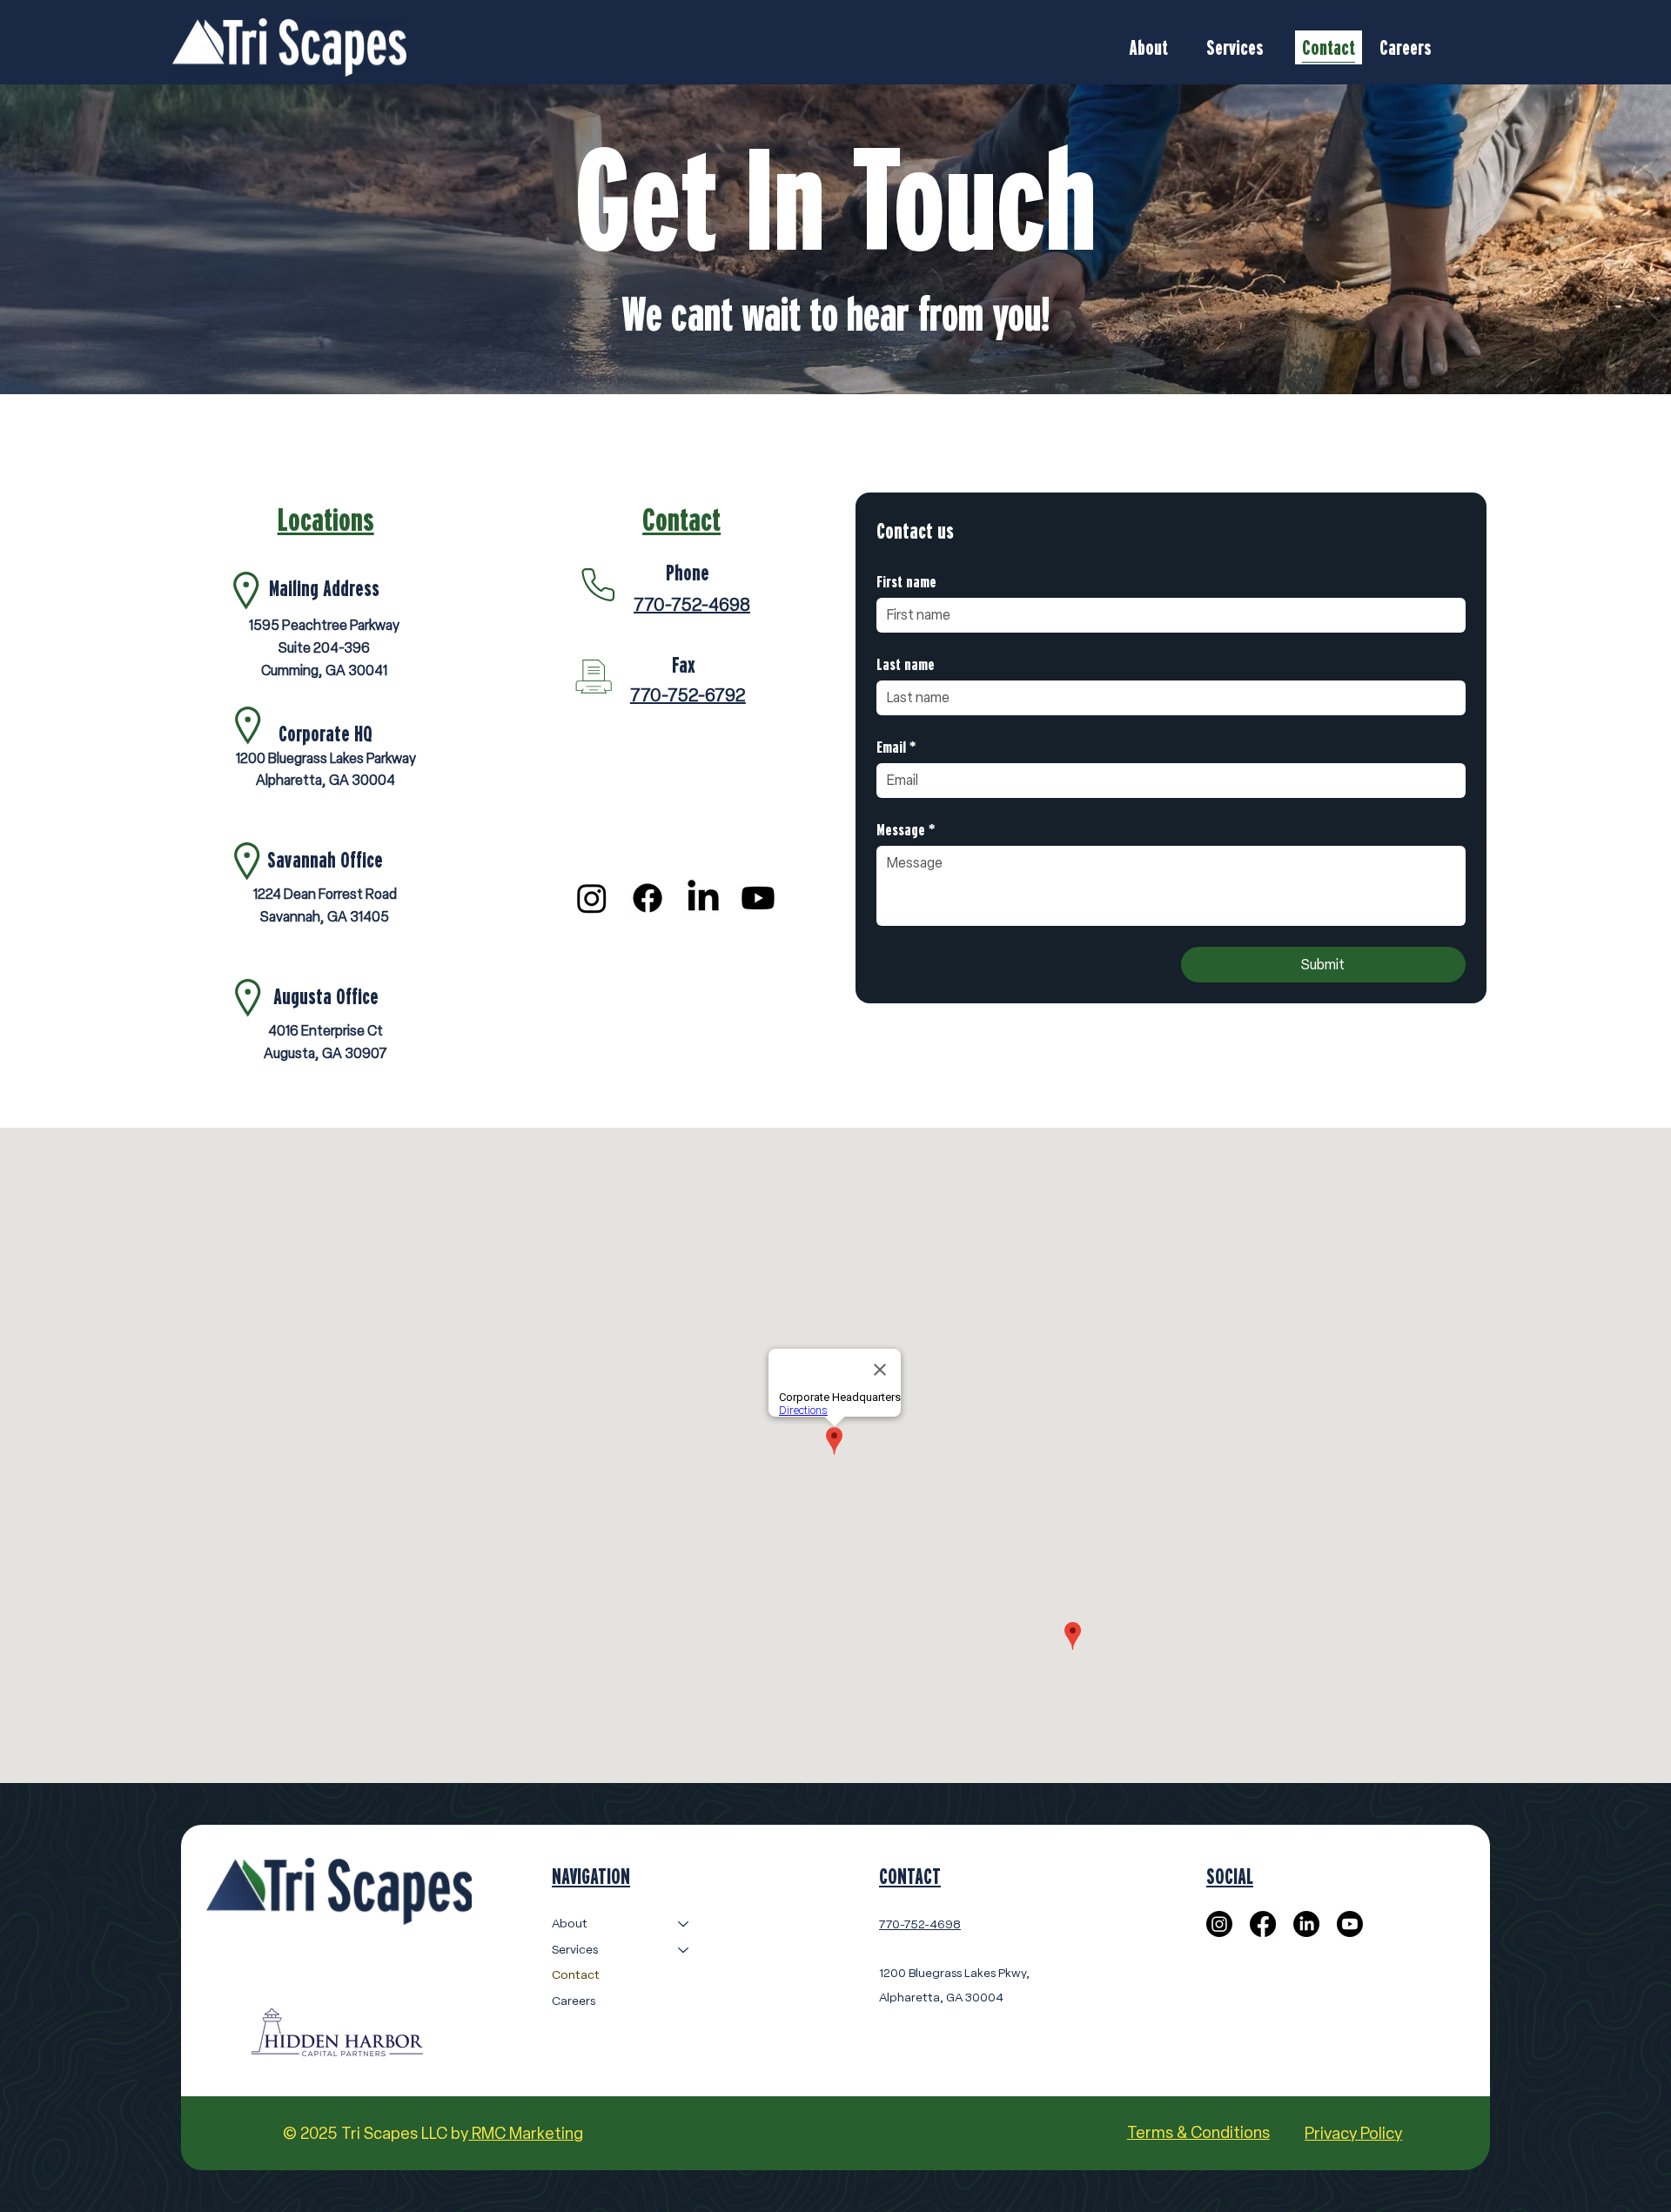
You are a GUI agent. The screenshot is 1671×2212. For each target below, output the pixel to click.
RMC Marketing (526, 2133)
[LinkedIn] (703, 898)
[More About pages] (1178, 47)
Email (896, 746)
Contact (576, 1975)
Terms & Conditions (1198, 2132)
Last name (906, 664)
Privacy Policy (1353, 2133)
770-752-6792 (688, 695)
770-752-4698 (692, 605)
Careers (574, 2001)
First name (906, 581)
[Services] (684, 1950)
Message (906, 829)
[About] (684, 1924)
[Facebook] (648, 898)
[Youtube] (758, 898)
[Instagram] (592, 898)
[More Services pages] (1273, 47)
